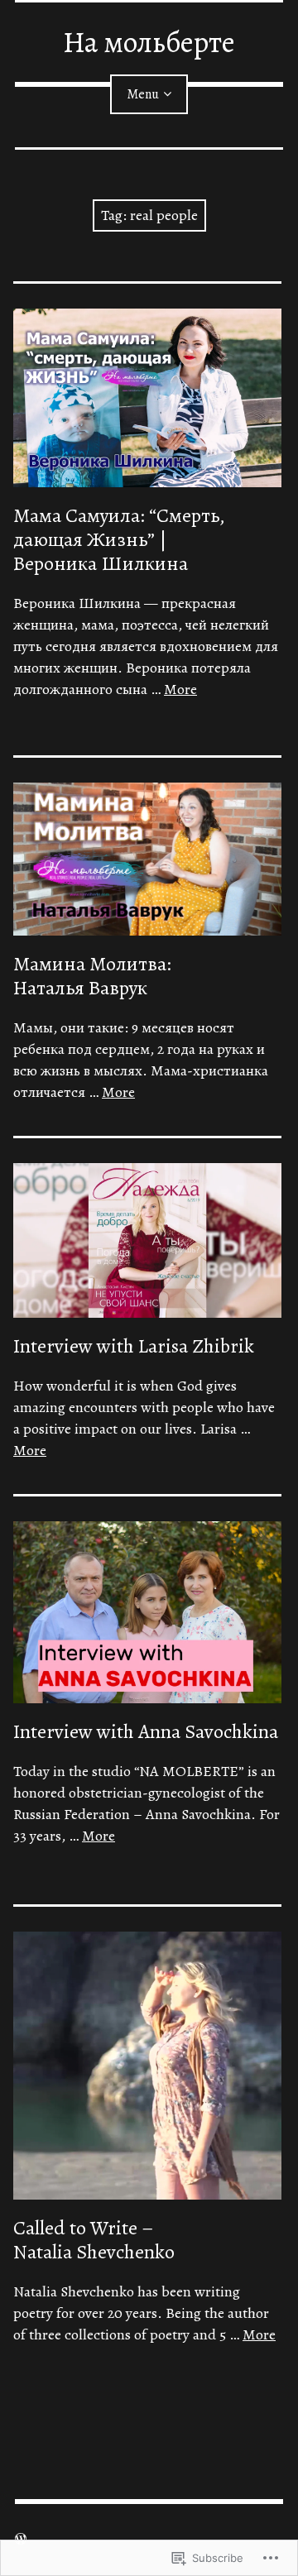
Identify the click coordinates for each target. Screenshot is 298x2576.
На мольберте (149, 42)
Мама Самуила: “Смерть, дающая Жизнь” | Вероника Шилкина (119, 539)
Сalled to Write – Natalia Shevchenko (94, 2240)
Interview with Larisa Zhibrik (134, 1346)
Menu (143, 94)
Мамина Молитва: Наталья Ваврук (92, 976)
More (180, 689)
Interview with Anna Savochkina (146, 1731)
